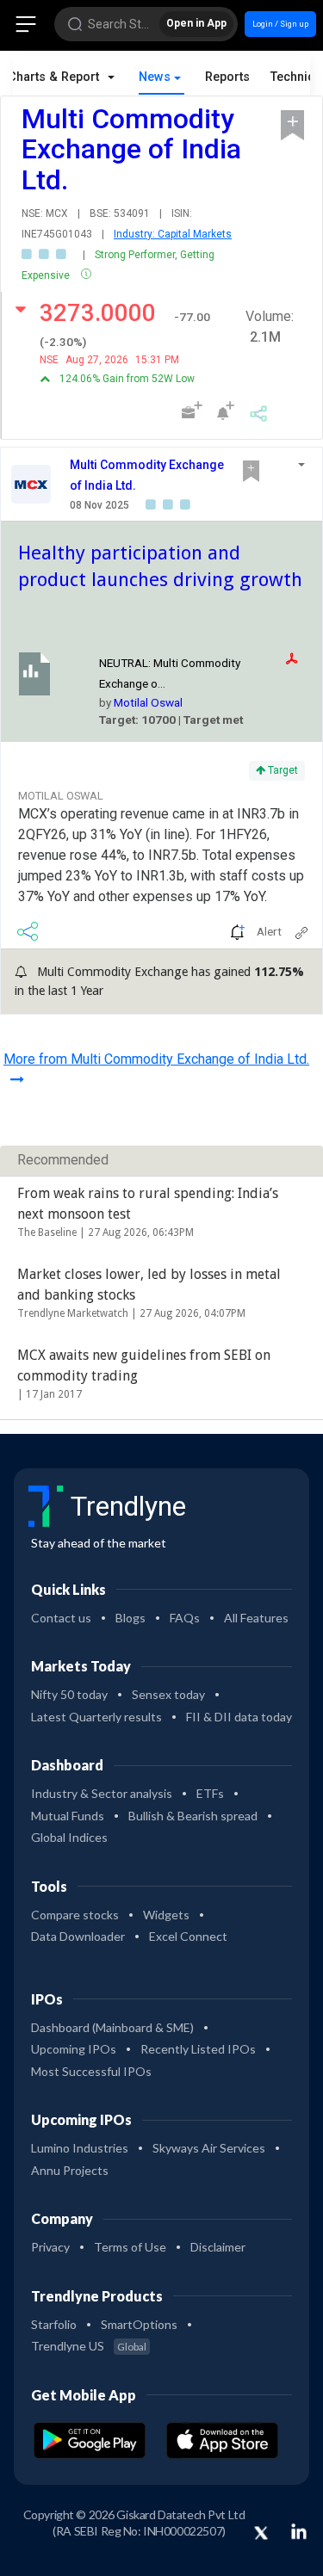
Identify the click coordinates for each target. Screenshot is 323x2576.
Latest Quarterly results (96, 1717)
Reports (227, 77)
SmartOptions (139, 2324)
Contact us (61, 1618)
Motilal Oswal (148, 702)
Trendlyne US (89, 2346)
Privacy (50, 2247)
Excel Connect (188, 1936)
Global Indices (69, 1837)
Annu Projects (70, 2170)
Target (282, 770)
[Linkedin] (299, 2531)
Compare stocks (75, 1915)
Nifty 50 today (69, 1694)
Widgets (166, 1915)
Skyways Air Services (209, 2148)
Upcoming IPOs (74, 2049)
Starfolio (54, 2324)
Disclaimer (218, 2247)
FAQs (185, 1618)
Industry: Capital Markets (173, 234)
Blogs (130, 1618)
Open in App (196, 23)
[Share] (259, 412)
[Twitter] (261, 2534)
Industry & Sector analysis (102, 1793)
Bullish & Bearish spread (193, 1816)
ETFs (210, 1793)
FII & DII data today (239, 1717)
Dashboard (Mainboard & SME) (112, 2027)
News (155, 77)
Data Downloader (78, 1936)
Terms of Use (130, 2247)
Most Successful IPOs (91, 2071)
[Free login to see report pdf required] (300, 659)
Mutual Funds (68, 1816)
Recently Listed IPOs (198, 2049)
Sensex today (168, 1694)
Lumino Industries (80, 2148)
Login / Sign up (280, 24)
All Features (256, 1618)
